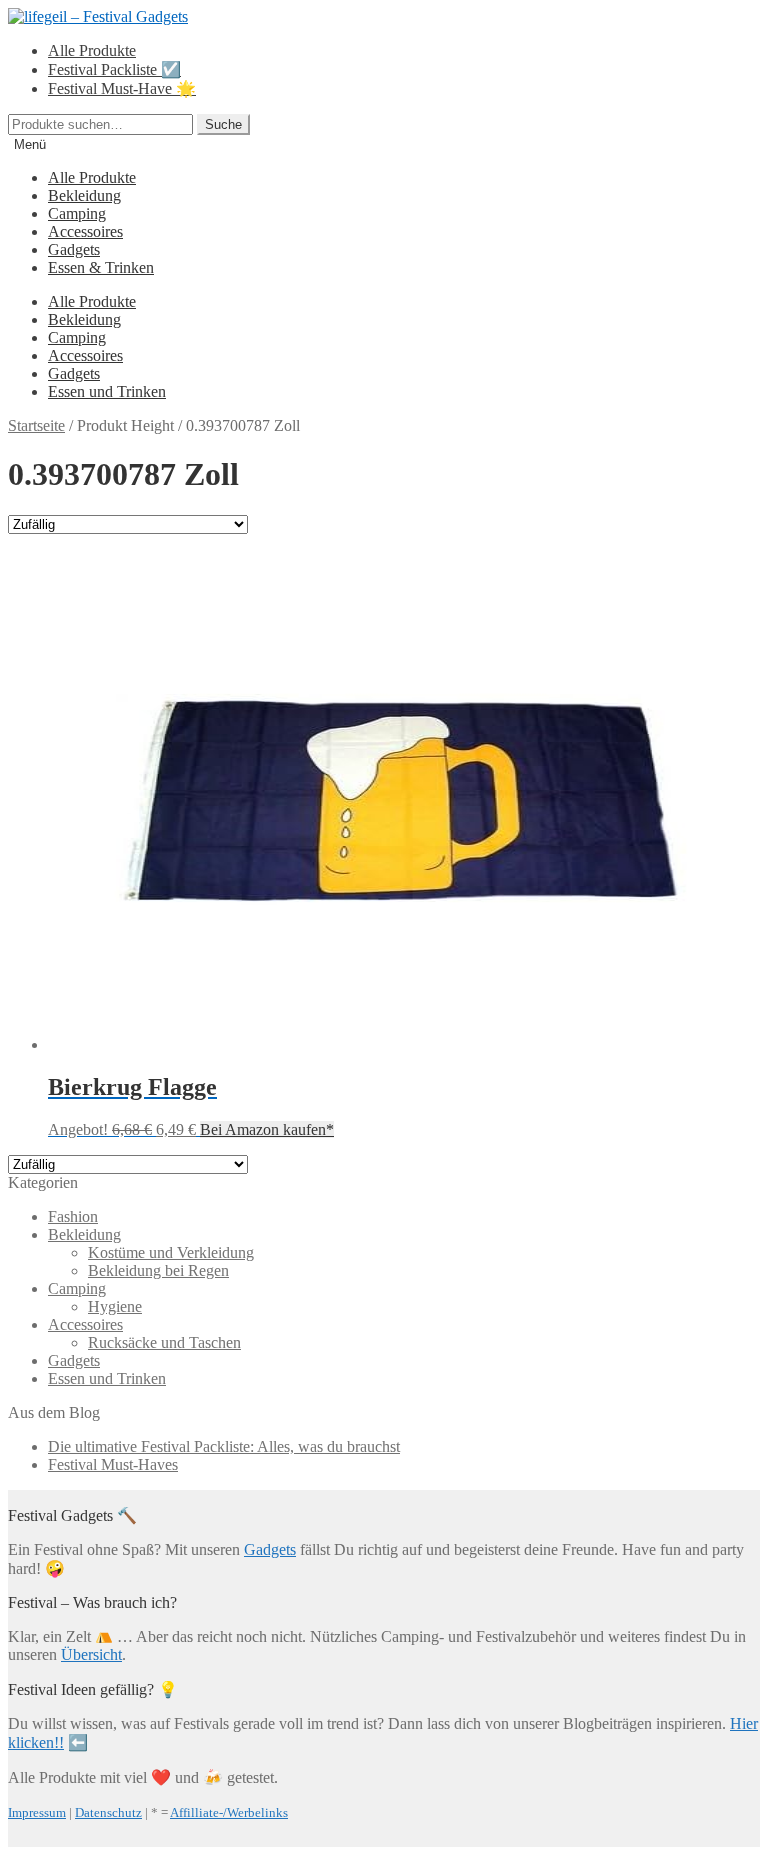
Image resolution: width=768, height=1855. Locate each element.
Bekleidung (84, 195)
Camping (77, 213)
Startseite (36, 425)
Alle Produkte (92, 50)
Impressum (37, 1812)
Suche (223, 124)
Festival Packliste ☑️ (114, 69)
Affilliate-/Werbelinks (229, 1812)
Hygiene (115, 1306)
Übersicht (91, 1654)
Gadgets (74, 249)
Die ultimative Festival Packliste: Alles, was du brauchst (224, 1446)
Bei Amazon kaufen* (267, 1129)
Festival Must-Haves (113, 1464)
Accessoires (85, 231)
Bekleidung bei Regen (158, 1270)
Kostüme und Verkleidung (171, 1252)
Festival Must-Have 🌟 (122, 88)
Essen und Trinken (107, 391)
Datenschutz (108, 1812)
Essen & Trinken (101, 267)
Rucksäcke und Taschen (164, 1342)
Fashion (73, 1216)
